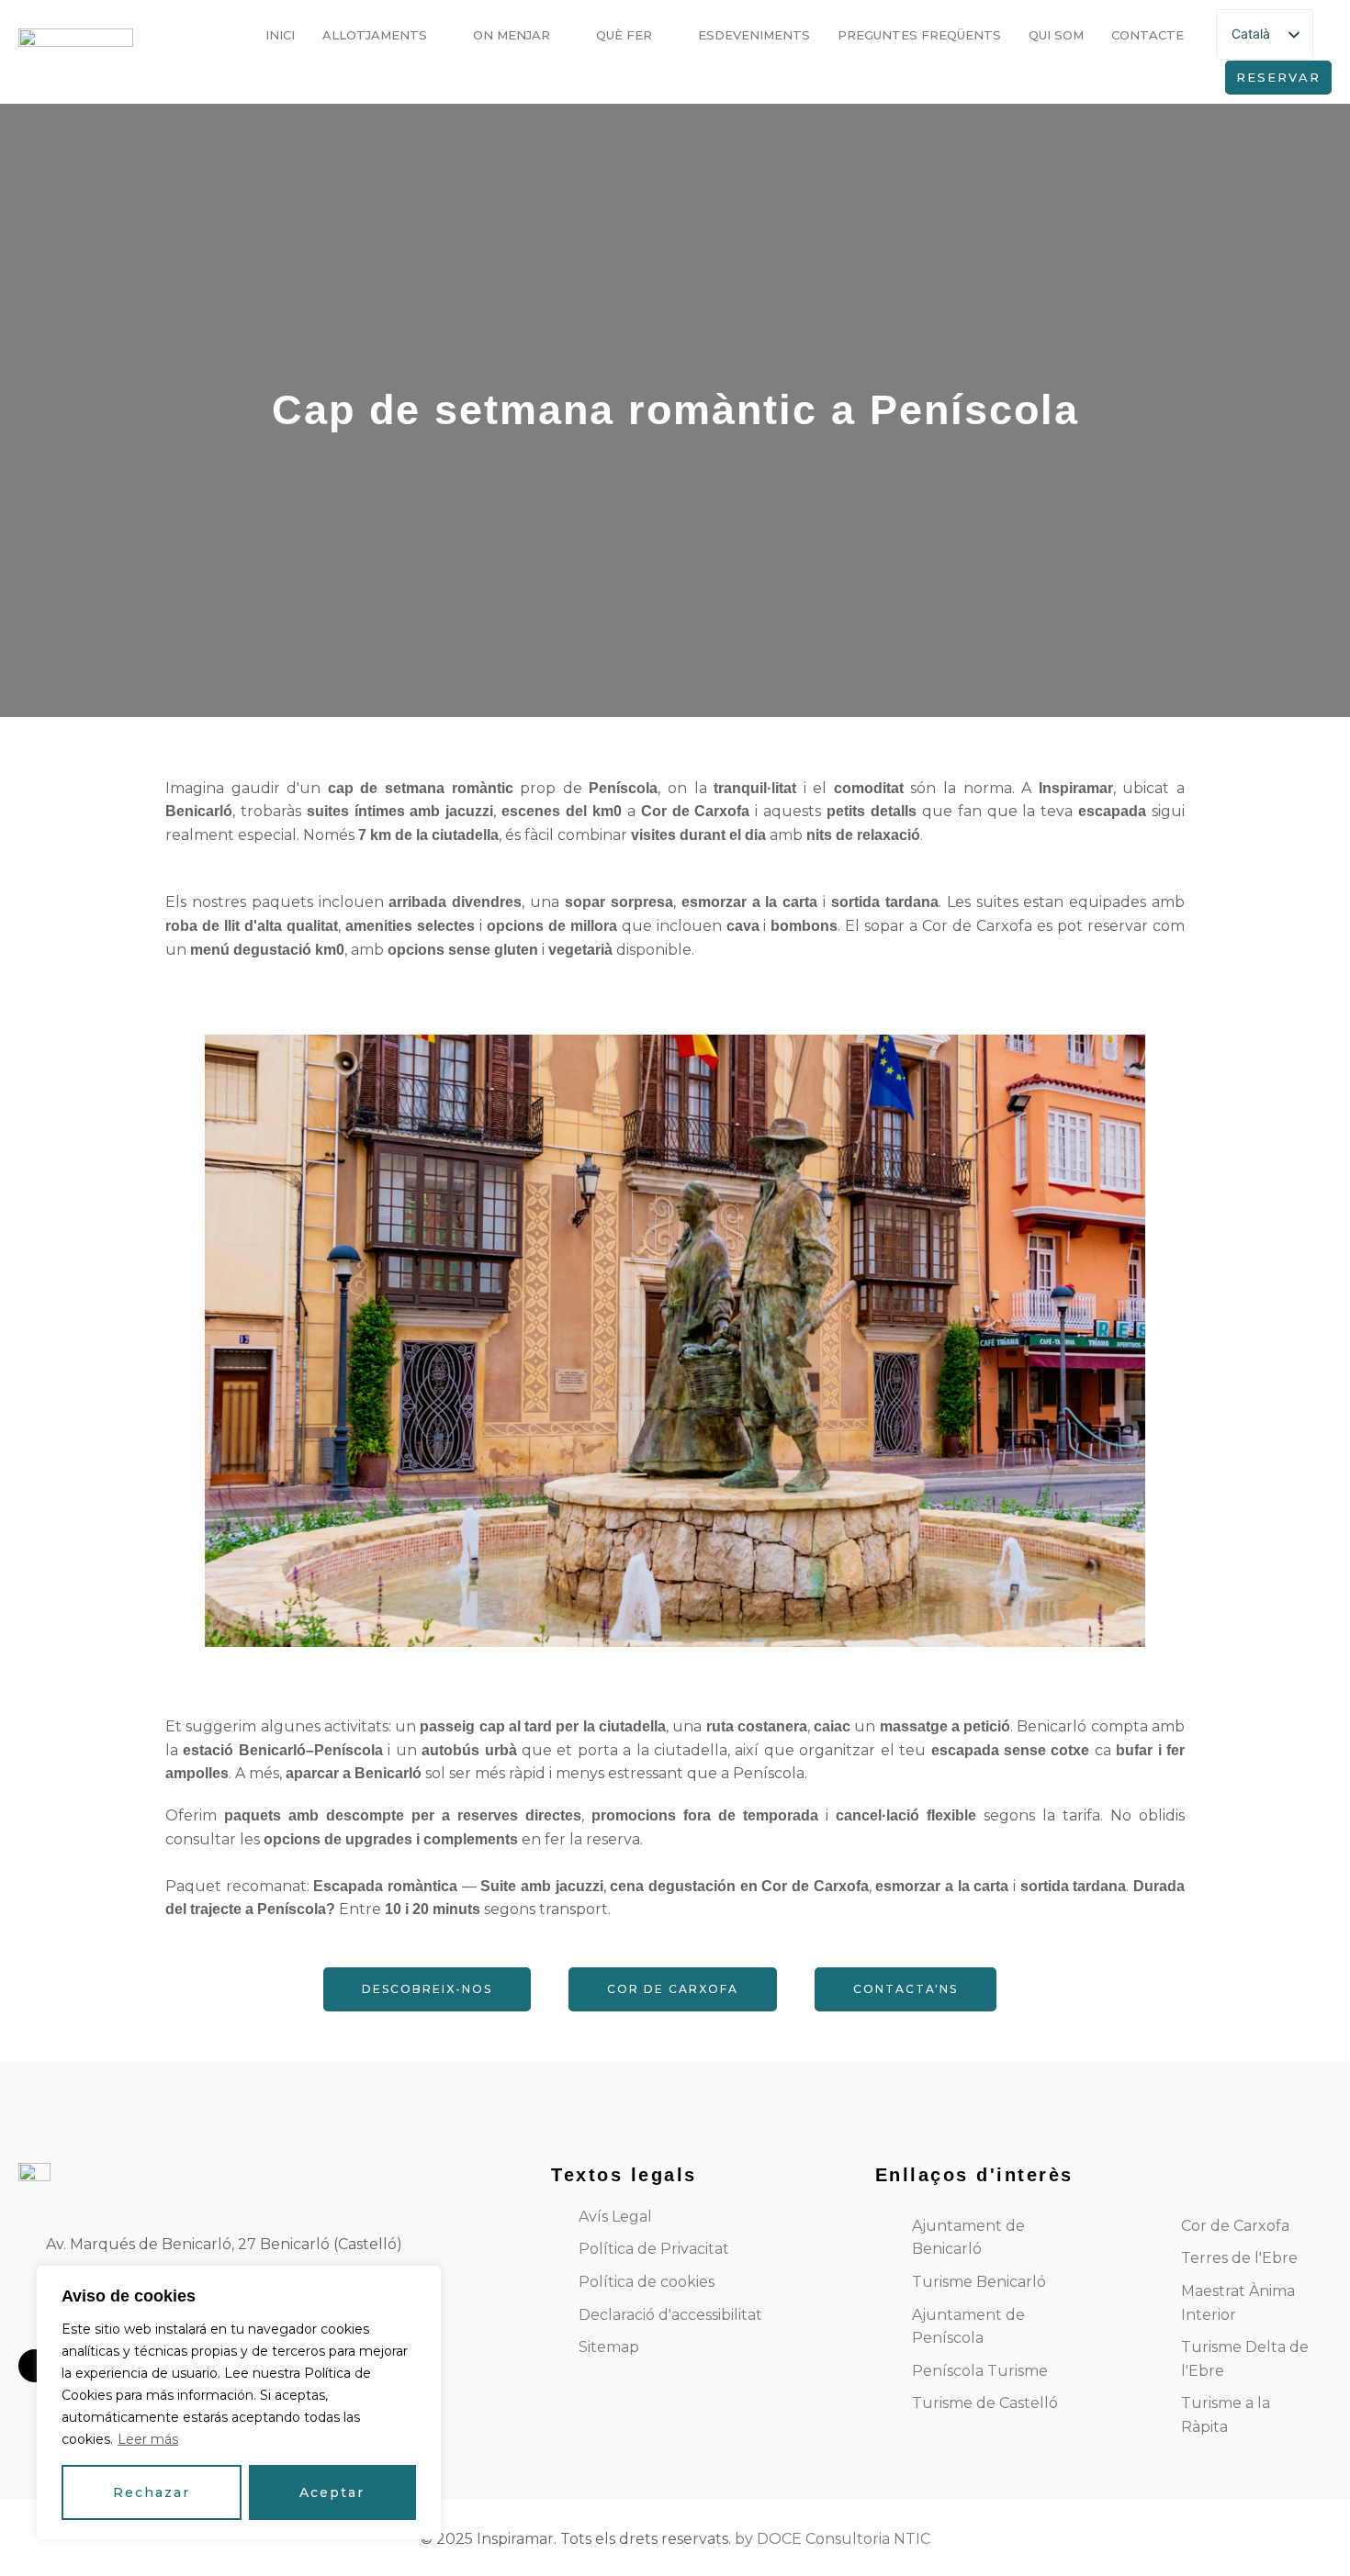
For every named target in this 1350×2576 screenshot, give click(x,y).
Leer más (148, 2439)
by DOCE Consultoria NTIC (832, 2539)
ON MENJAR (512, 35)
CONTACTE (1147, 35)
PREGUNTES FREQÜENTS (919, 35)
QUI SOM (1056, 35)
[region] (239, 2402)
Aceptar (332, 2492)
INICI (280, 35)
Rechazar (152, 2492)
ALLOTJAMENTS (375, 35)
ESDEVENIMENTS (754, 35)
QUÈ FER (624, 35)
